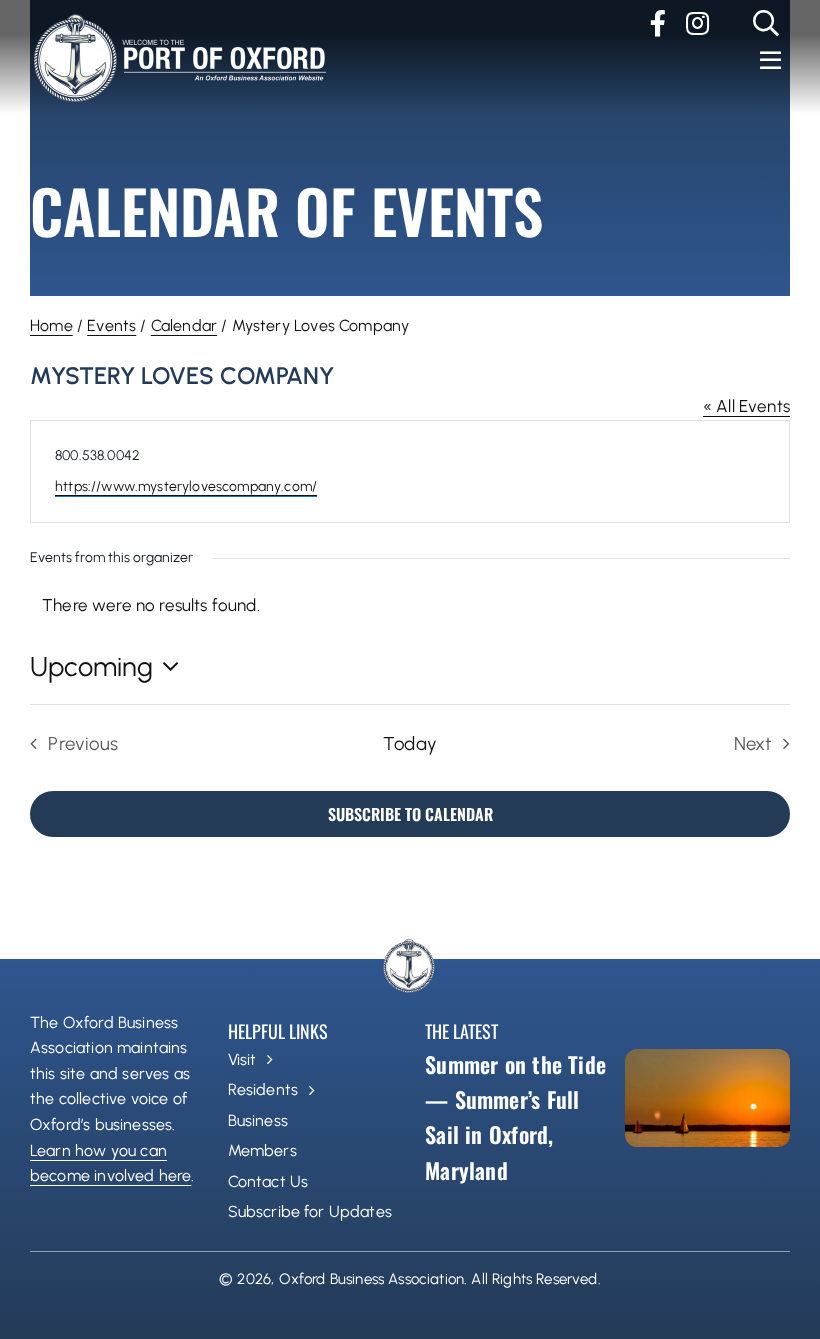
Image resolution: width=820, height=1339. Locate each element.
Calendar (184, 325)
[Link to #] (766, 23)
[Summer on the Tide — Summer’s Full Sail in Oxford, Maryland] (707, 1098)
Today (410, 743)
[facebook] (658, 23)
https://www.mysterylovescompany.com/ (186, 486)
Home (51, 325)
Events (111, 325)
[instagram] (697, 23)
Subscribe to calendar (410, 814)
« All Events (746, 406)
